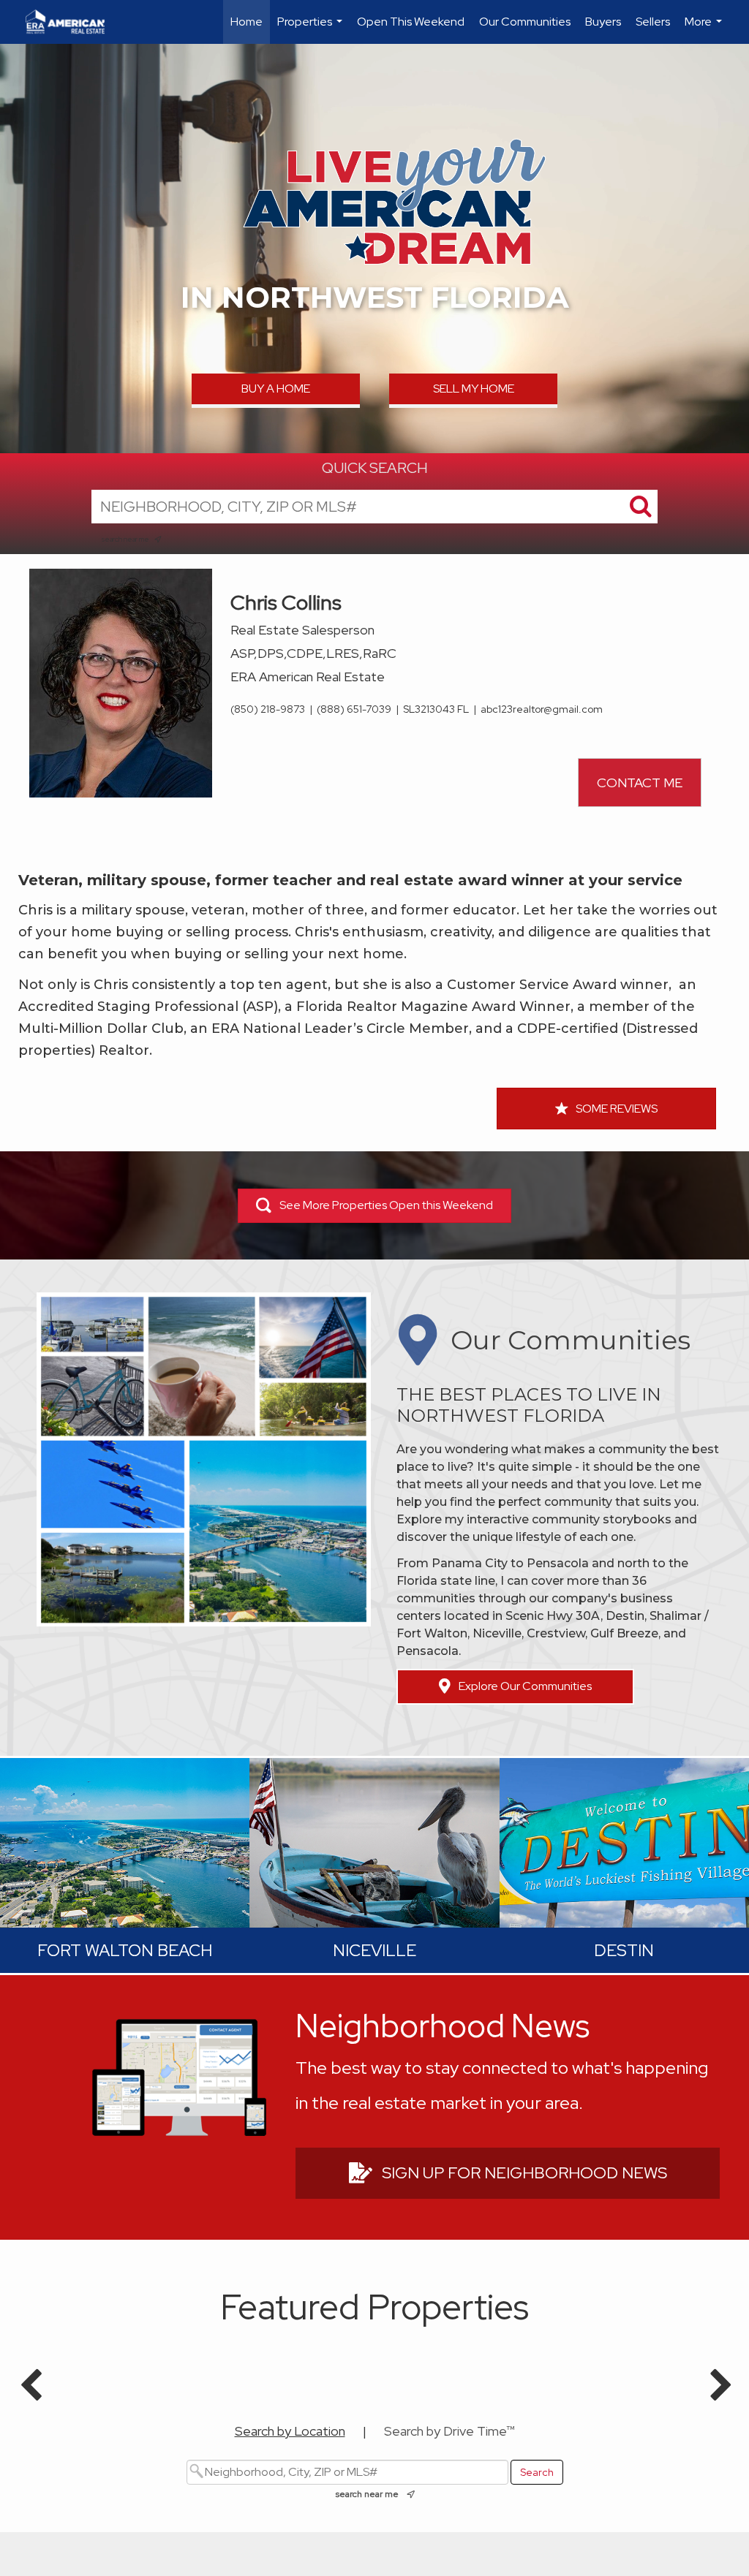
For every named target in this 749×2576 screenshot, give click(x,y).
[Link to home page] (72, 22)
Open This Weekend (411, 22)
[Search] (641, 507)
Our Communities (525, 22)
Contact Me (640, 783)
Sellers (653, 22)
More (705, 29)
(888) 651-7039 (354, 709)
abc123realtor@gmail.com (542, 709)
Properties (312, 29)
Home (246, 22)
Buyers (603, 22)
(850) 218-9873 (268, 709)
